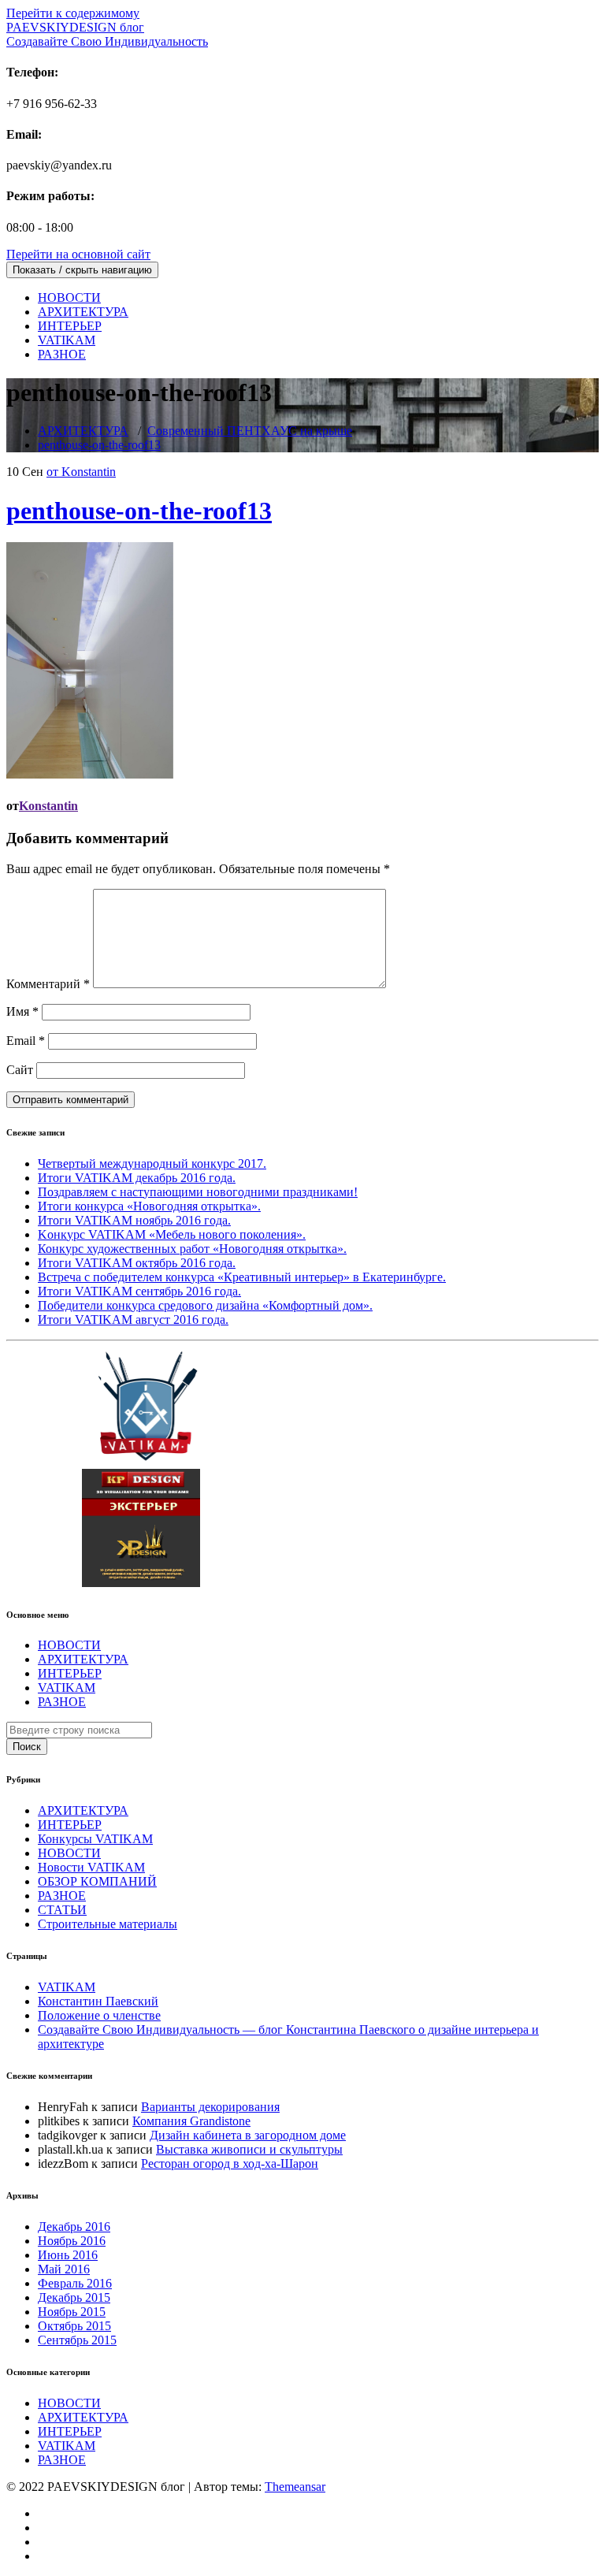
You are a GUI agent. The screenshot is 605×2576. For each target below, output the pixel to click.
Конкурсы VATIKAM (95, 1839)
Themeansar (295, 2487)
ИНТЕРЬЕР (70, 326)
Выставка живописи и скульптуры (249, 2149)
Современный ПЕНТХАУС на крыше (250, 431)
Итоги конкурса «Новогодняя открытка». (149, 1206)
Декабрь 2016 (74, 2227)
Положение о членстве (99, 2015)
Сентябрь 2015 (77, 2340)
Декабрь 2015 (74, 2297)
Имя (22, 1011)
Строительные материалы (108, 1924)
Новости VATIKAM (91, 1867)
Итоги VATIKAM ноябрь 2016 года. (134, 1220)
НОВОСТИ (69, 297)
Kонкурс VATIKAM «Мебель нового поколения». (172, 1234)
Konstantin (48, 806)
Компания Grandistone (191, 2121)
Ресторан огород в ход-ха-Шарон (230, 2163)
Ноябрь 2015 (72, 2312)
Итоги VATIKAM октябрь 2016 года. (137, 1263)
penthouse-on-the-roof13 (99, 445)
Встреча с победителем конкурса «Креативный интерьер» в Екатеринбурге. (242, 1277)
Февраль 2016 (75, 2283)
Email (26, 1041)
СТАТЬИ (62, 1910)
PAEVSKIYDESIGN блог (107, 34)
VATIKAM (67, 340)
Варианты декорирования (210, 2107)
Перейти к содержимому (73, 13)
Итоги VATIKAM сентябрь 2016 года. (139, 1291)
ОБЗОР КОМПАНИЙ (97, 1881)
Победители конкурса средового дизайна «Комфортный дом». (205, 1305)
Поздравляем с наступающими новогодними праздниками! (198, 1192)
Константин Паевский (98, 2001)
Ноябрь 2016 (72, 2241)
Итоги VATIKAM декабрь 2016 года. (137, 1178)
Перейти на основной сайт (78, 254)
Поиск (27, 1747)
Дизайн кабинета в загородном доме (248, 2135)
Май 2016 (64, 2269)
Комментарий (48, 984)
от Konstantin (81, 472)
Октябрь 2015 (74, 2326)
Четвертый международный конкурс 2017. (152, 1163)
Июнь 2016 (68, 2255)
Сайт (20, 1070)
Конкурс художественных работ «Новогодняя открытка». (192, 1249)
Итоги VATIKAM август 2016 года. (133, 1320)
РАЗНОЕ (62, 354)
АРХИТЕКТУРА (83, 312)
